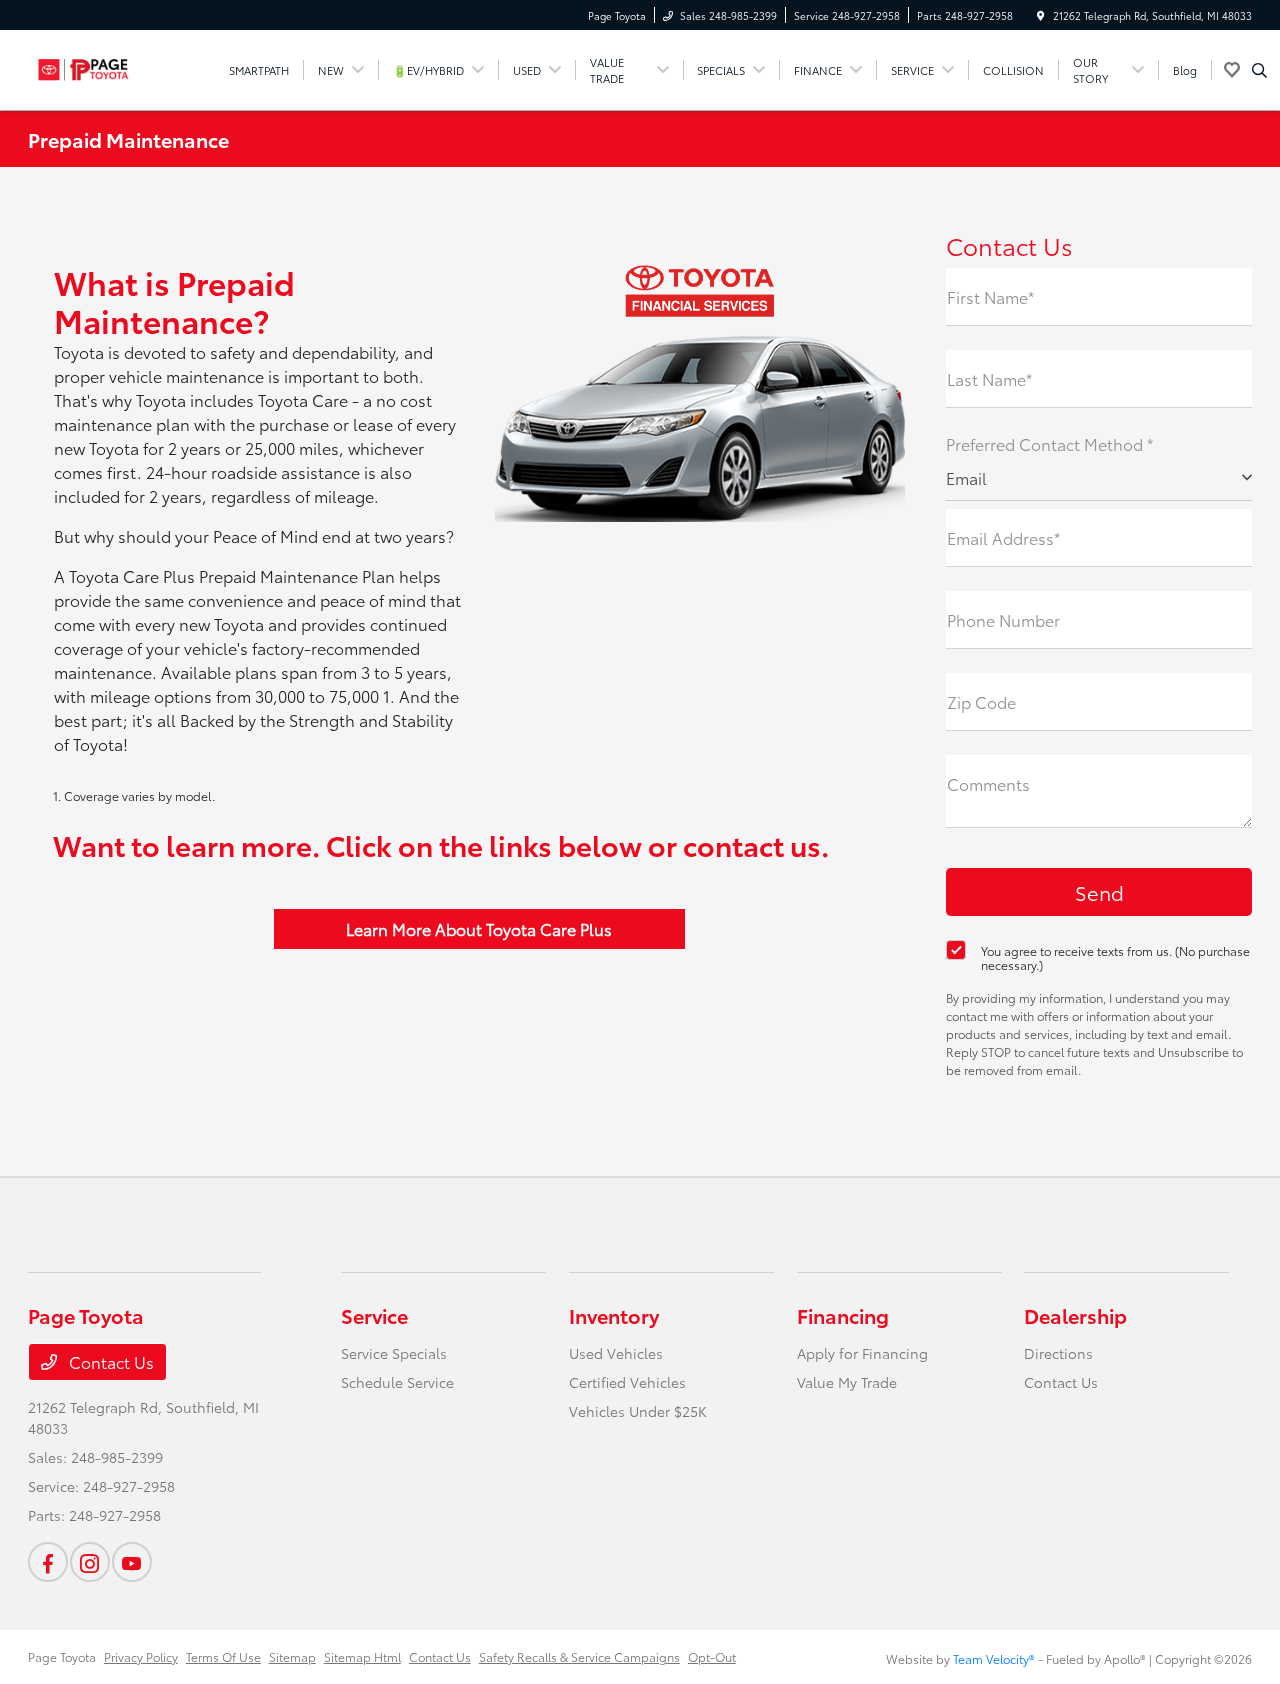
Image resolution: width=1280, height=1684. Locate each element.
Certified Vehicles (627, 1382)
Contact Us (109, 1361)
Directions (1058, 1353)
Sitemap (292, 1656)
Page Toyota (62, 1656)
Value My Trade (847, 1382)
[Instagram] (90, 1562)
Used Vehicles (616, 1353)
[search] (1259, 70)
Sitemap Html (362, 1656)
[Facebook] (48, 1562)
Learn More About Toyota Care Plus (479, 928)
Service (374, 1315)
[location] (1041, 15)
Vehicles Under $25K (638, 1411)
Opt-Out (712, 1656)
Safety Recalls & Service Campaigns (579, 1656)
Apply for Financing (862, 1353)
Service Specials (394, 1353)
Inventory (614, 1315)
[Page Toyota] (118, 66)
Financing (843, 1315)
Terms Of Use (223, 1656)
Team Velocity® (994, 1658)
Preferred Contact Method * (1049, 443)
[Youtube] (132, 1562)
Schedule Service (397, 1382)
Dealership (1075, 1315)
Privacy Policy (141, 1656)
